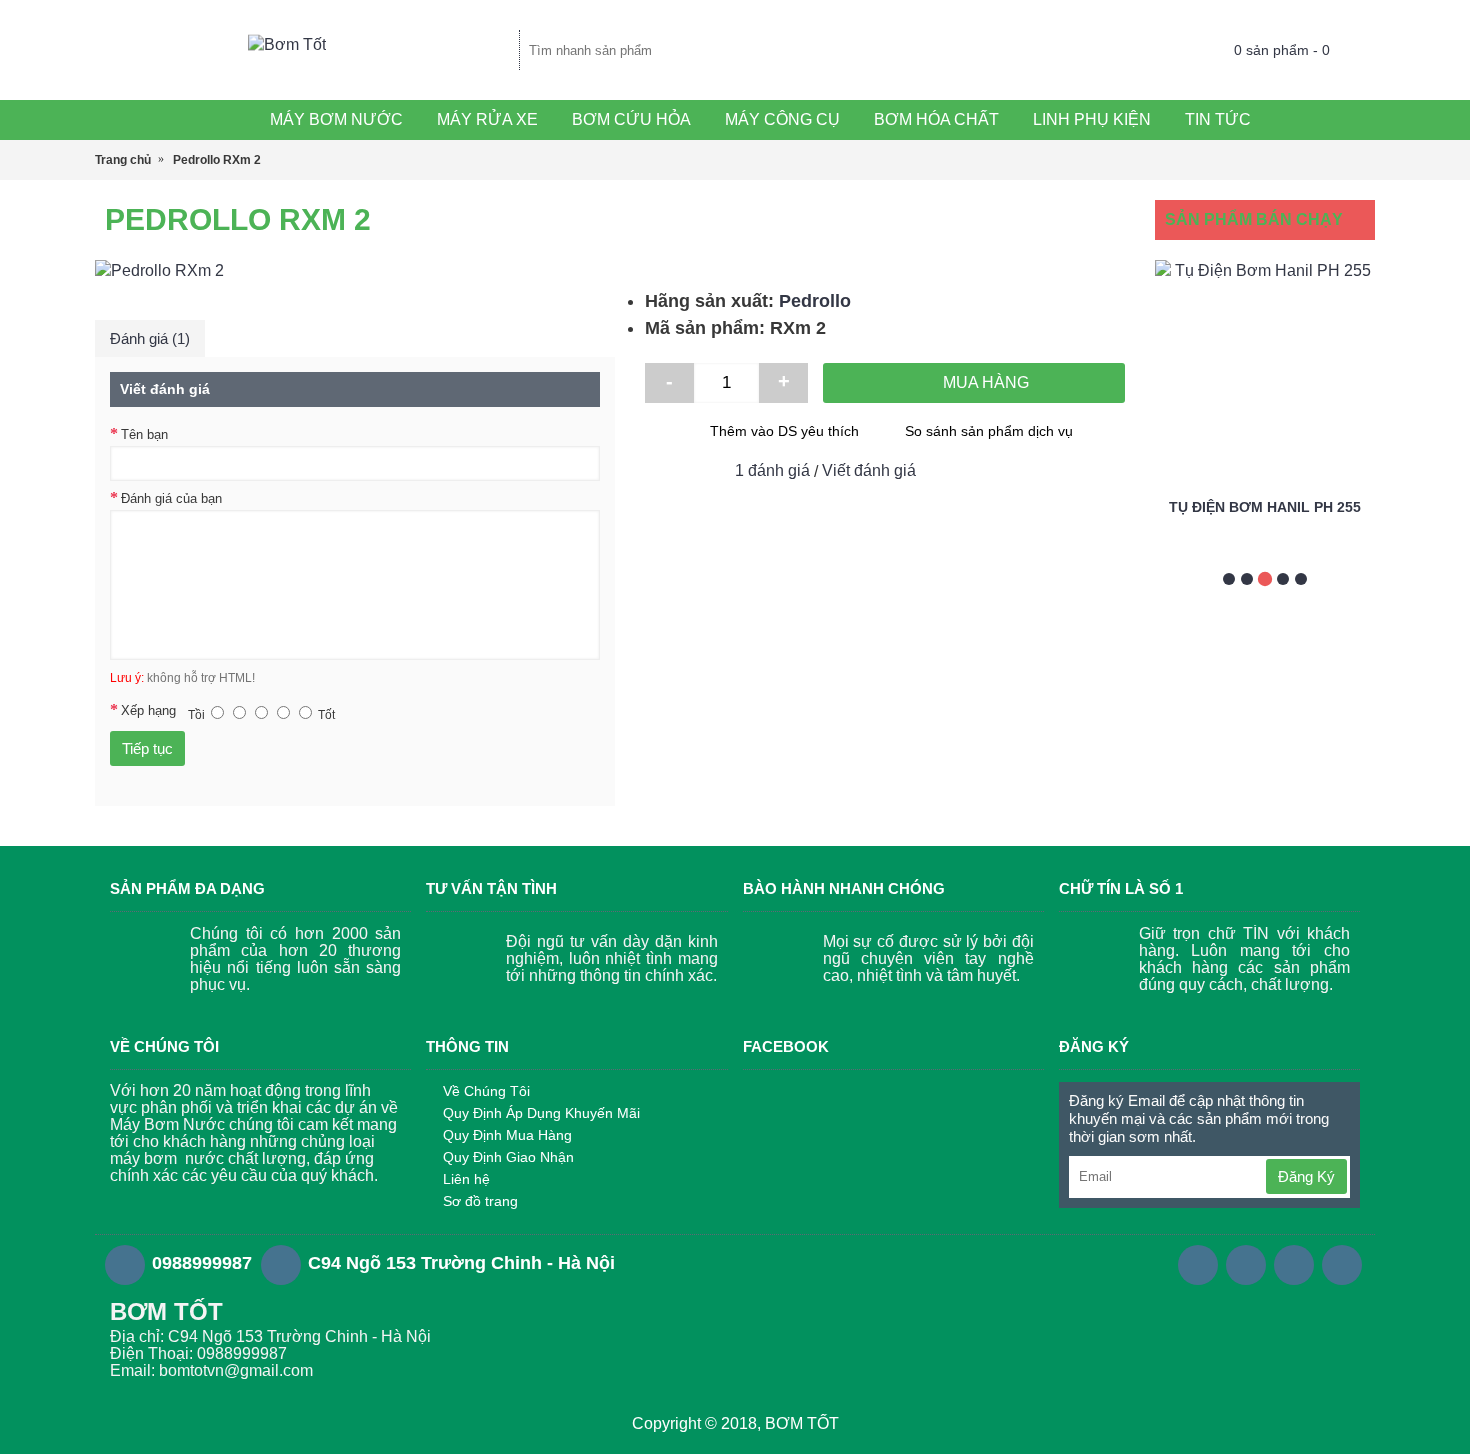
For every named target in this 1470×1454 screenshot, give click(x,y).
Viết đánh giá (869, 470)
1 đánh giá (772, 470)
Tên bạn (144, 434)
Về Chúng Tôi (486, 1091)
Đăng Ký (1306, 1176)
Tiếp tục (147, 748)
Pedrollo (815, 301)
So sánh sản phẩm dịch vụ (989, 431)
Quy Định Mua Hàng (507, 1135)
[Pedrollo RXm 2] (355, 271)
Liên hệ (466, 1179)
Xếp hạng (148, 710)
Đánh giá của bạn (171, 498)
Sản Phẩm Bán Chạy (1254, 219)
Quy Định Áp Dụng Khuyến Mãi (541, 1113)
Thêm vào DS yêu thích (784, 431)
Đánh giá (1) (150, 338)
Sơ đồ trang (480, 1201)
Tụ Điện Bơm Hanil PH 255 (1265, 507)
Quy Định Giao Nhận (508, 1157)
